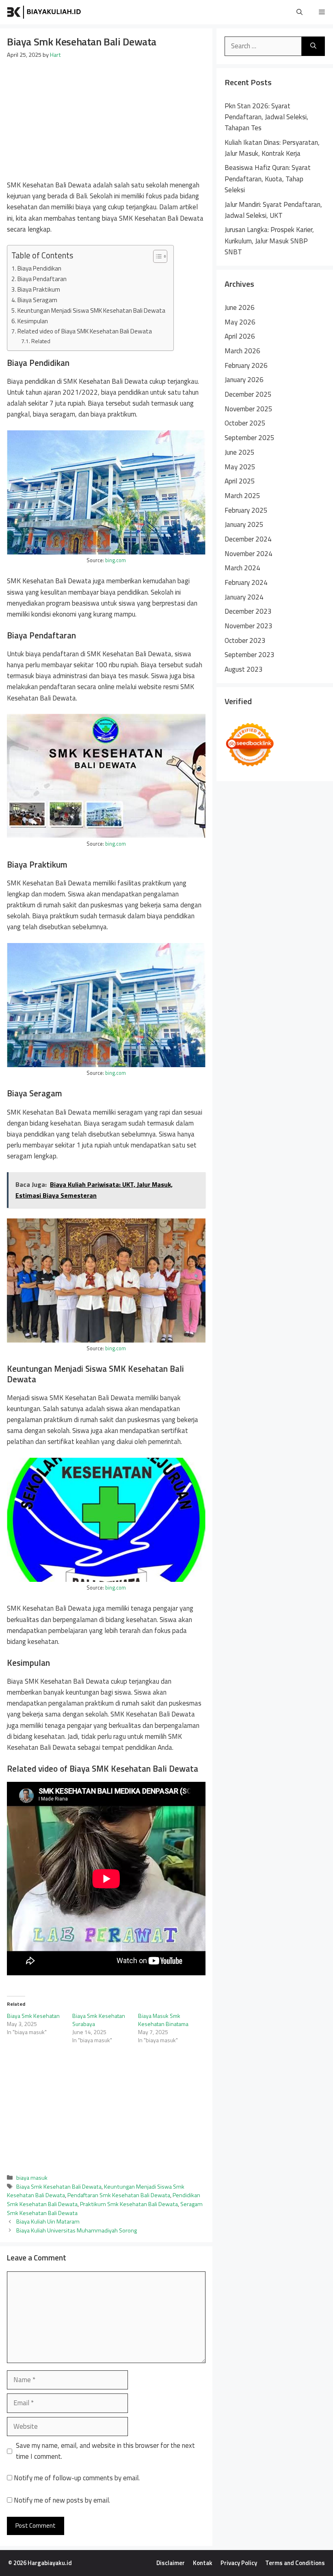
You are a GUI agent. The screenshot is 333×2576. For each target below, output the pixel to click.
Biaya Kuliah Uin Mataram (48, 2222)
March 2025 (242, 496)
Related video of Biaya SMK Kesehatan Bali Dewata (85, 331)
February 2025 (246, 510)
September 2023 (250, 655)
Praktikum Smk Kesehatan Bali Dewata (129, 2204)
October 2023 (245, 640)
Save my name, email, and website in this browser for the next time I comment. (105, 2451)
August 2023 (244, 669)
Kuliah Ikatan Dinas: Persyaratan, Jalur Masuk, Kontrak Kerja (272, 148)
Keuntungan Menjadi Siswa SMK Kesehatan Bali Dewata (91, 310)
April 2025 (240, 481)
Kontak (203, 2563)
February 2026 (246, 365)
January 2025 (244, 524)
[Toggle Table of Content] (156, 256)
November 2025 (249, 409)
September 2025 (250, 438)
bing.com (116, 560)
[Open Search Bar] (299, 12)
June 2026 (240, 307)
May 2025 (240, 467)
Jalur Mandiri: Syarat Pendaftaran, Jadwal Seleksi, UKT (273, 210)
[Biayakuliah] (45, 12)
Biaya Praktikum (39, 289)
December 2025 (248, 394)
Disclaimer (171, 2563)
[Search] (313, 46)
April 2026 (240, 336)
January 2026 (244, 380)
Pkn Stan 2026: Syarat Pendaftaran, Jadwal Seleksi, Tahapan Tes (266, 117)
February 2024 (246, 582)
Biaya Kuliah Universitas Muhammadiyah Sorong (77, 2230)
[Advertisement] (106, 120)
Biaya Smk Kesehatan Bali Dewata (59, 2187)
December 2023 (248, 611)
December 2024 (248, 539)
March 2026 (242, 351)
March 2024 (242, 568)
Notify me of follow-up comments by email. (77, 2478)
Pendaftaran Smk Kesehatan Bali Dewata (119, 2195)
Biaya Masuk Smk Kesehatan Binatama (163, 2020)
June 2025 (240, 452)
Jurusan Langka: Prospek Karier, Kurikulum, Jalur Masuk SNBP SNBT (269, 241)
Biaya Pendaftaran (42, 279)
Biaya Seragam (37, 300)
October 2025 (245, 423)
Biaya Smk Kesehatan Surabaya (99, 2020)
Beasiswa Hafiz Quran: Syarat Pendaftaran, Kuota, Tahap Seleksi (268, 178)
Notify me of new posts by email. (62, 2500)
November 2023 (249, 626)
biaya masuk (32, 2178)
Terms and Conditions (295, 2563)
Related (41, 341)
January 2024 (244, 597)
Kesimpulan (33, 321)
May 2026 (240, 322)
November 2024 (249, 554)
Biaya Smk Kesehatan (33, 2016)
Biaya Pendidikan (39, 268)
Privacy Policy (239, 2563)
